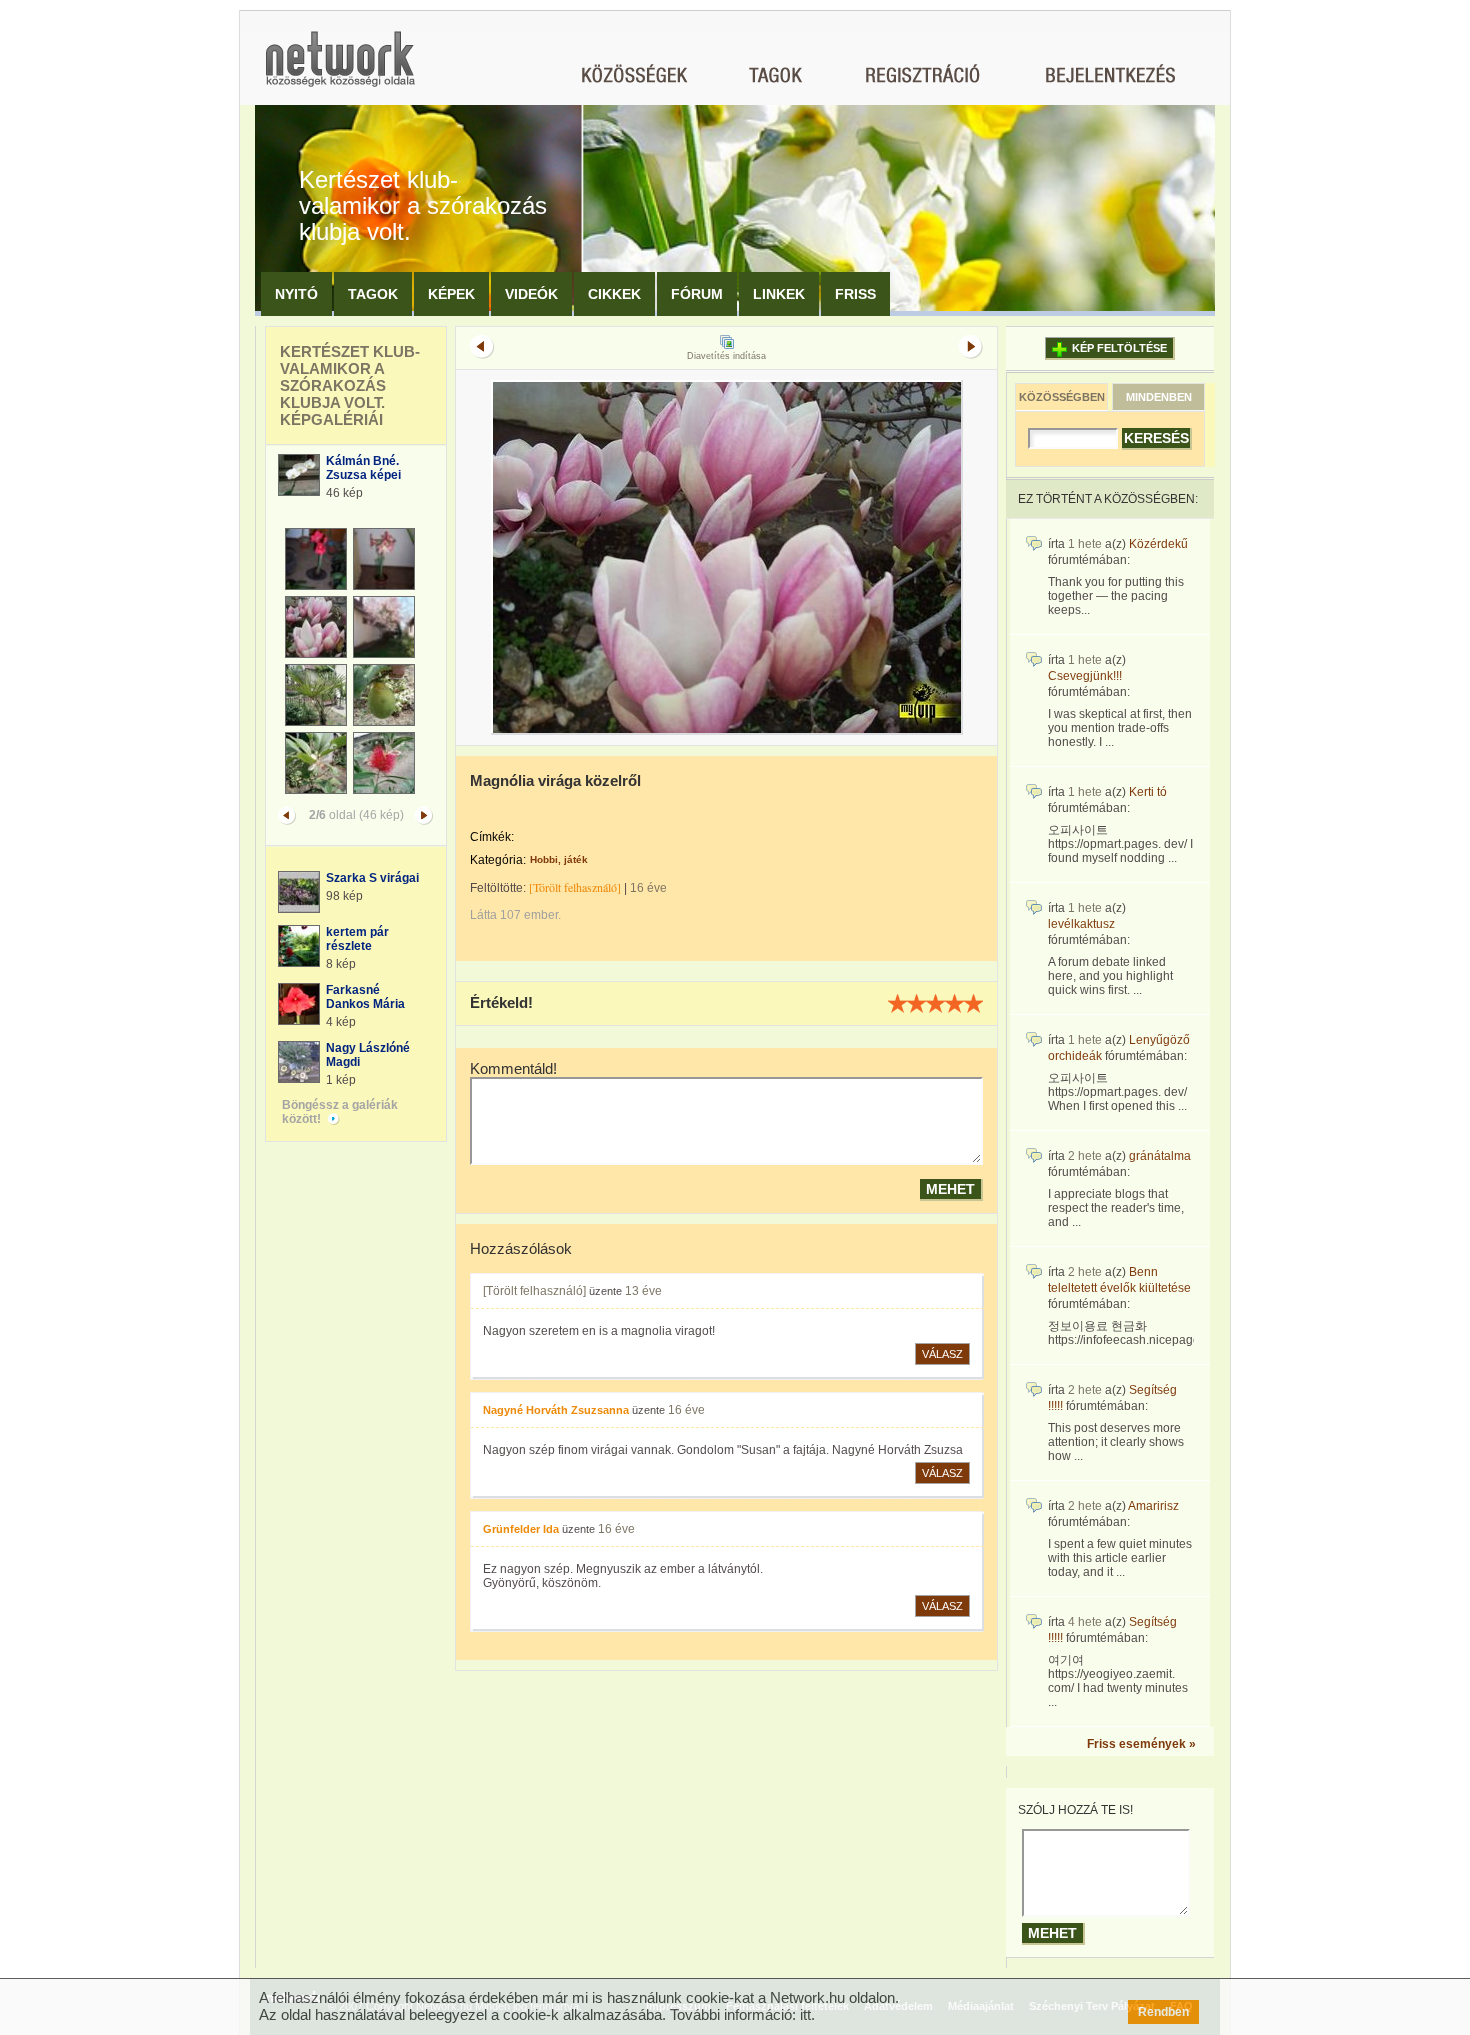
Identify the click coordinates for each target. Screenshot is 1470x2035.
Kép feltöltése (1119, 348)
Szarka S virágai (372, 878)
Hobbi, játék (559, 859)
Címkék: (492, 837)
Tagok (373, 294)
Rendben (1163, 2012)
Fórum (697, 294)
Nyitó (296, 294)
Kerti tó (1148, 792)
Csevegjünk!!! (1085, 676)
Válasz (942, 1354)
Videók (531, 294)
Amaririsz (1153, 1506)
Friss (855, 294)
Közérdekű (1158, 544)
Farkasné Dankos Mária (365, 997)
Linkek (779, 294)
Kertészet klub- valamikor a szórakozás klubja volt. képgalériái (350, 385)
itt (805, 2014)
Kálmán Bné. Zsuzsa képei (363, 468)
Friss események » (1141, 1744)
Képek (451, 294)
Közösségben (1062, 397)
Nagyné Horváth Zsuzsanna (556, 1410)
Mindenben (1159, 397)
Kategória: (498, 860)
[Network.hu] (340, 68)
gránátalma (1160, 1156)
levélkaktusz (1081, 924)
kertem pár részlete (357, 939)
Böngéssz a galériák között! (340, 1112)
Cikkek (614, 294)
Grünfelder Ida (521, 1529)
